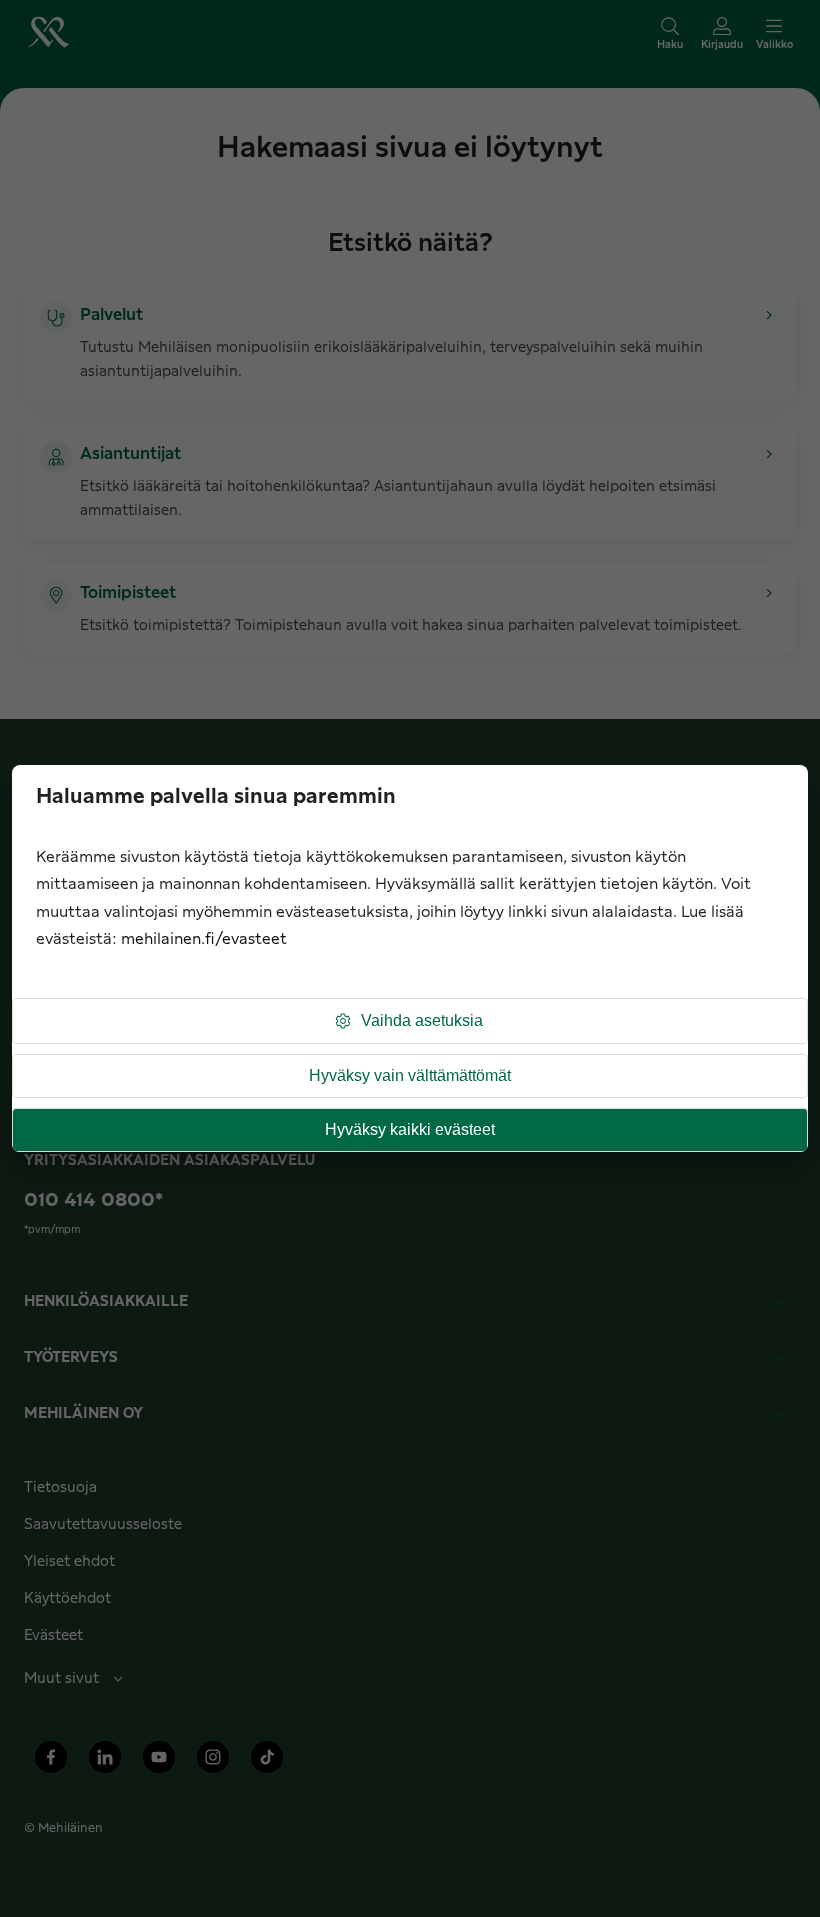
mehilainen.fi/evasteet (204, 939)
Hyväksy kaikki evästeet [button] (410, 1129)
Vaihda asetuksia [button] (422, 1020)
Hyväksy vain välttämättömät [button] (410, 1075)
